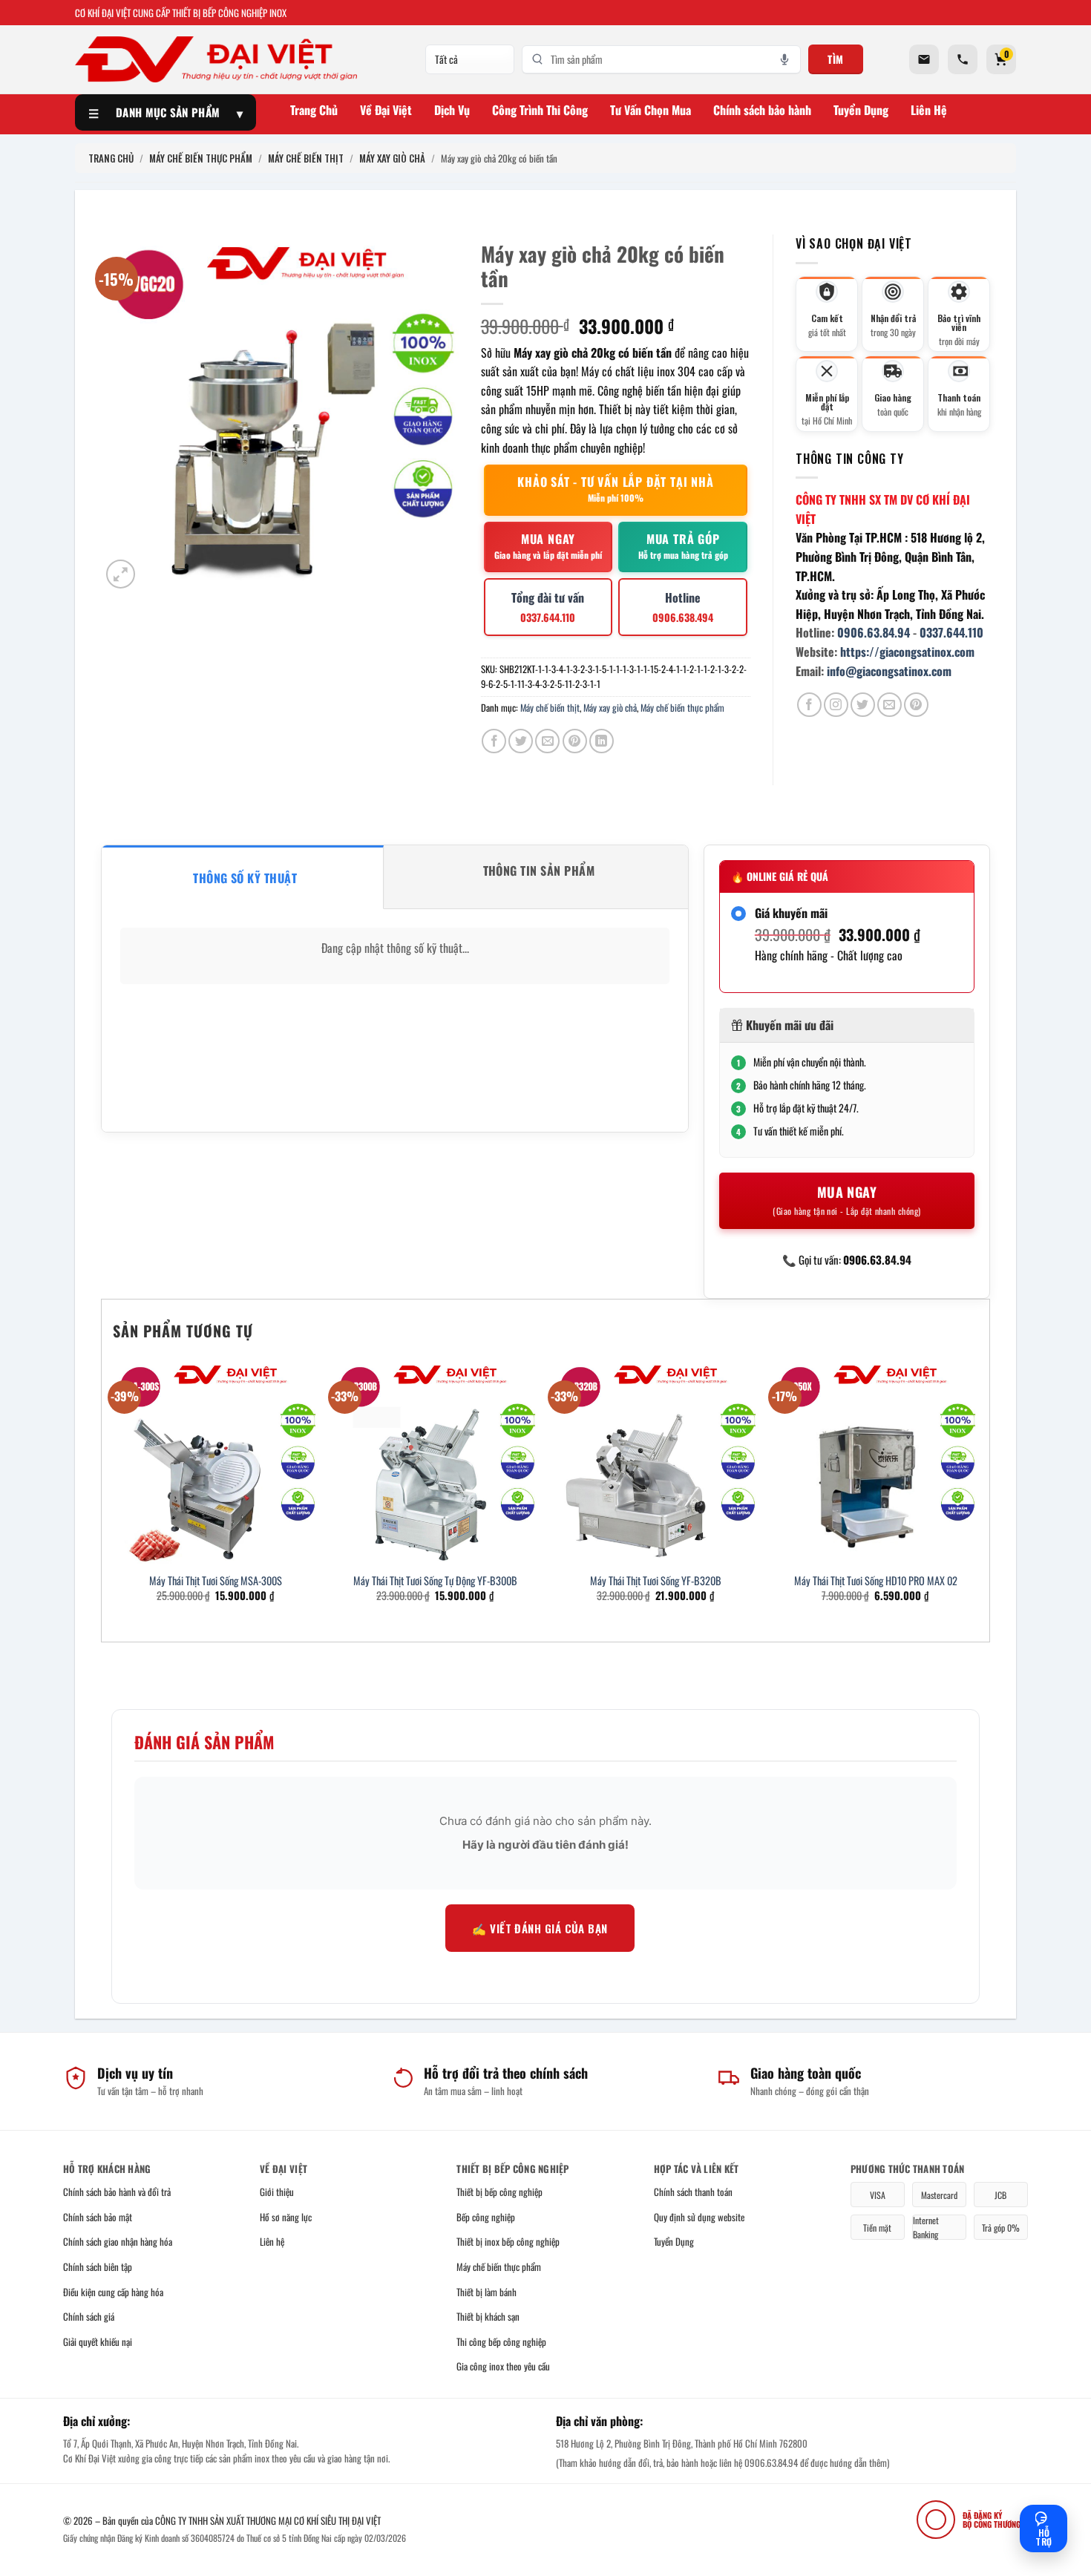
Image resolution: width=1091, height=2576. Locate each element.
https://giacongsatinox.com (907, 652)
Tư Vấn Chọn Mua (651, 110)
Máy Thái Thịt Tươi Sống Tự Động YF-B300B (435, 1581)
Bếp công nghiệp (486, 2217)
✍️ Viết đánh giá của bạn (540, 1928)
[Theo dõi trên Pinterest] (916, 705)
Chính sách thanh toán (693, 2192)
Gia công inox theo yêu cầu (503, 2366)
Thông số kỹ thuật (245, 878)
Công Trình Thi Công (540, 110)
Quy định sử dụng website (699, 2217)
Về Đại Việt (386, 110)
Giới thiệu (277, 2192)
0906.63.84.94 (874, 632)
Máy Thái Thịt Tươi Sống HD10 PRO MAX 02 (876, 1581)
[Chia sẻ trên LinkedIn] (602, 741)
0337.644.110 (951, 632)
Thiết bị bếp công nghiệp (499, 2192)
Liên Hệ (929, 110)
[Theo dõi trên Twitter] (863, 705)
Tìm (836, 59)
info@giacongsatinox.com (889, 671)
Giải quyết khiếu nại (98, 2341)
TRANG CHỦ (111, 158)
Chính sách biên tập (98, 2267)
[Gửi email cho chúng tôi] (889, 705)
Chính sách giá (89, 2316)
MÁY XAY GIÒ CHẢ (392, 158)
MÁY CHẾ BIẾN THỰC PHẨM (201, 158)
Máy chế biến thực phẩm (682, 708)
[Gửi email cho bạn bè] (547, 741)
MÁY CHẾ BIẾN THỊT (306, 158)
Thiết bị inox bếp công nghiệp (508, 2241)
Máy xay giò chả (610, 708)
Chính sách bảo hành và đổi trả (117, 2192)
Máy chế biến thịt (550, 708)
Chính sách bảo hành (762, 110)
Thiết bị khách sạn (488, 2316)
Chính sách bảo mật (98, 2217)
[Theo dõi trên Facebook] (809, 705)
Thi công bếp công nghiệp (501, 2341)
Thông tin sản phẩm (539, 871)
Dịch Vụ (452, 110)
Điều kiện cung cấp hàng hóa (113, 2292)
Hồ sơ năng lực (286, 2217)
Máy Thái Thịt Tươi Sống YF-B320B (656, 1581)
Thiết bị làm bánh (486, 2292)
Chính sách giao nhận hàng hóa (118, 2241)
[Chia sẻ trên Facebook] (494, 741)
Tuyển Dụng (861, 110)
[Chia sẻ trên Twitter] (521, 741)
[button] (121, 574)
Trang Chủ (314, 110)
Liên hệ (272, 2241)
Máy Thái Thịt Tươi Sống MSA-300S (216, 1581)
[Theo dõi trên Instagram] (836, 705)
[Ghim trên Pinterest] (575, 741)
